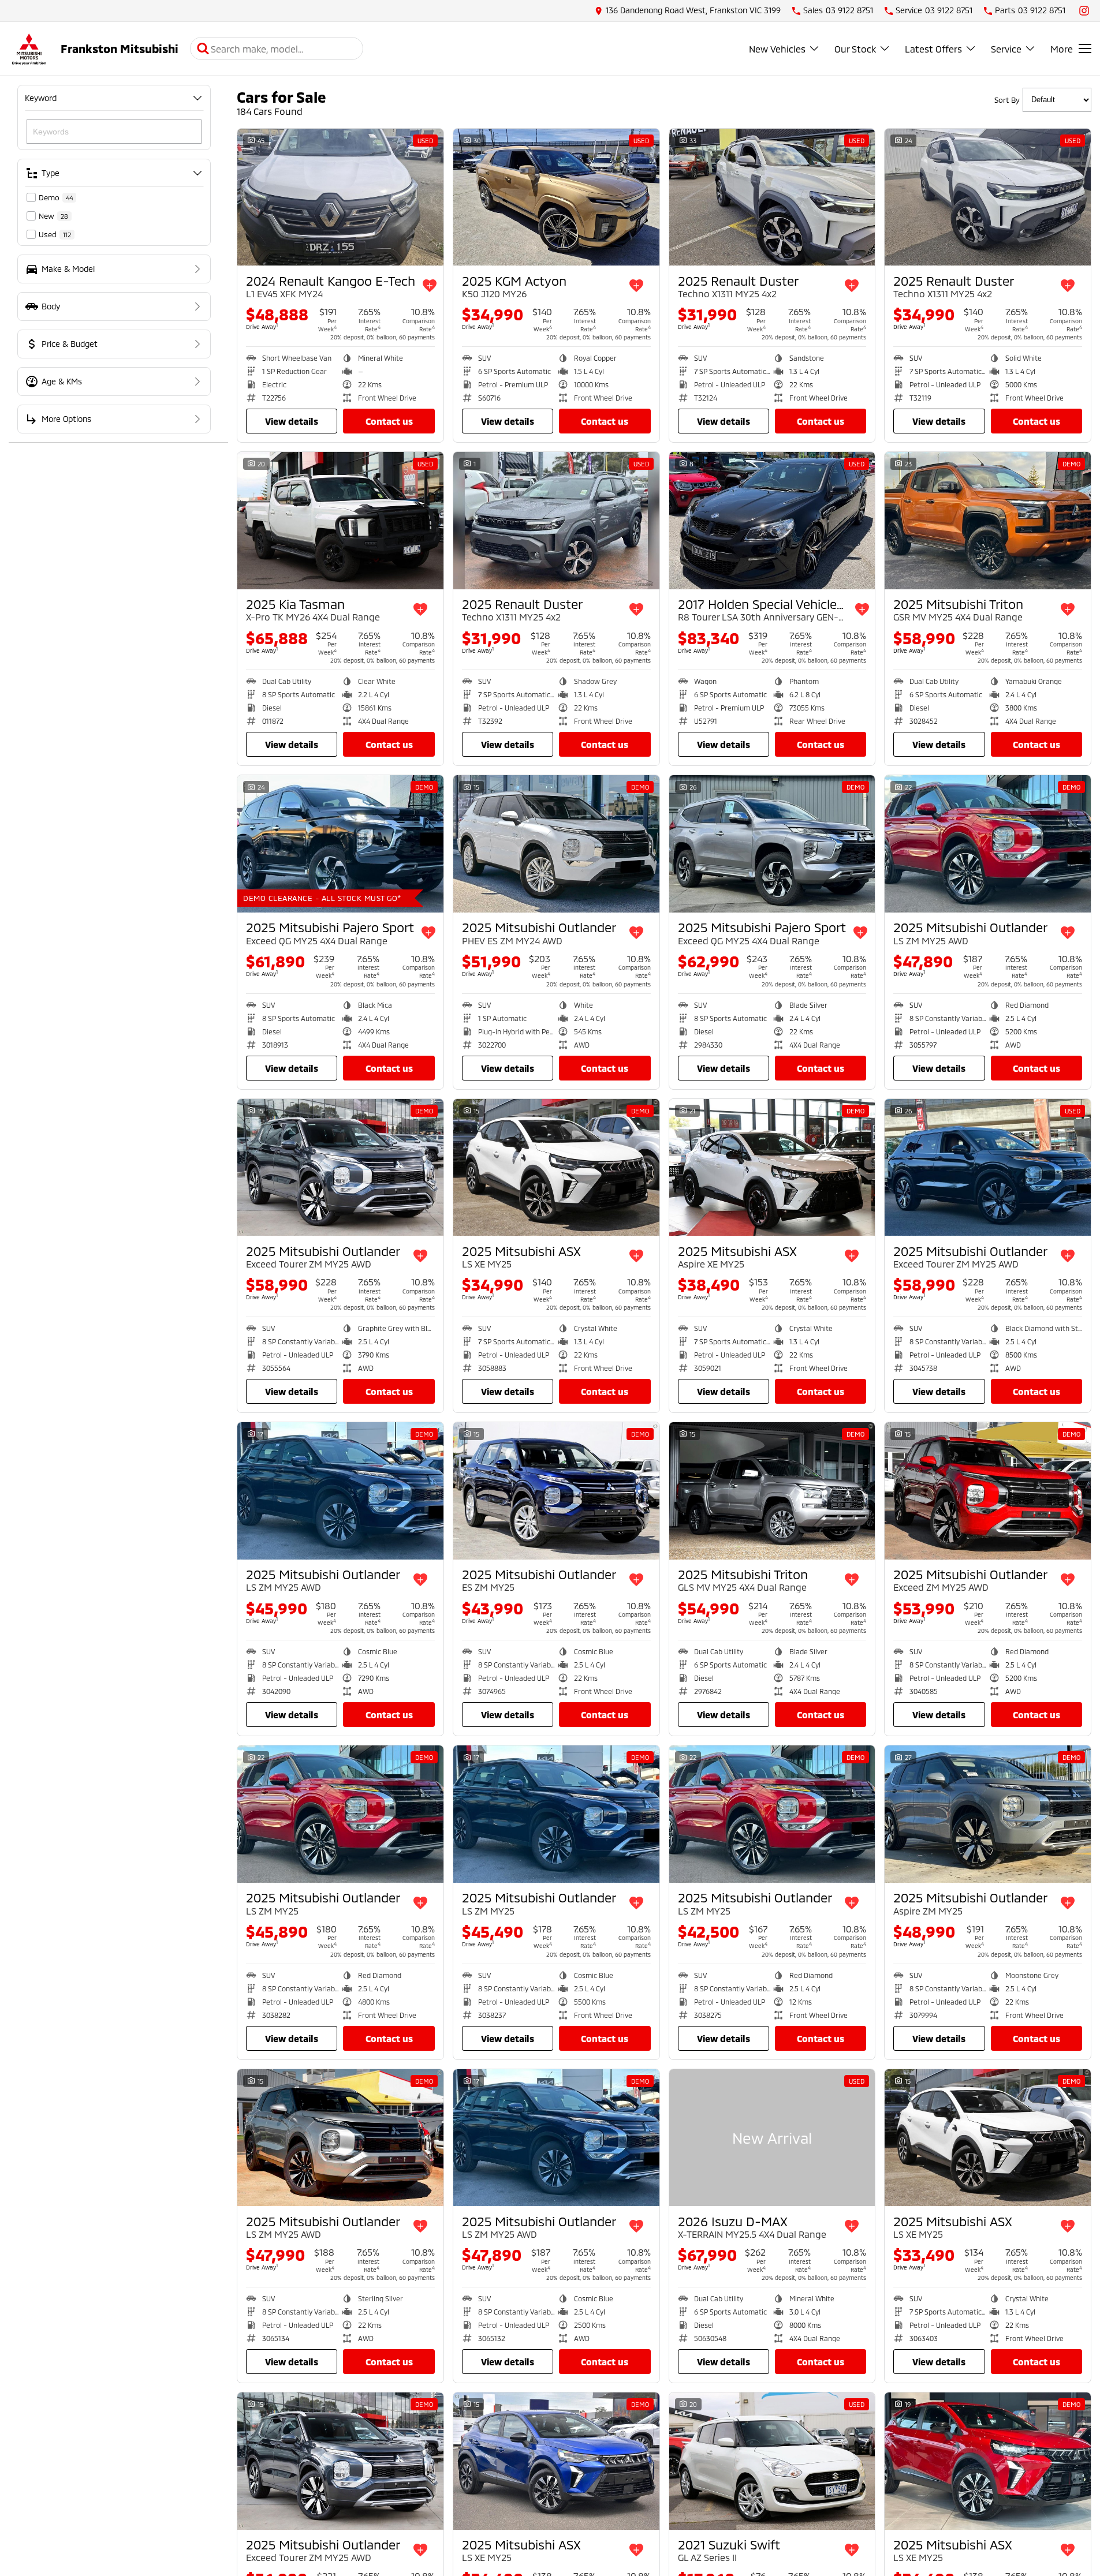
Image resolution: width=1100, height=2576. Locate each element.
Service (1006, 49)
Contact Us (389, 421)
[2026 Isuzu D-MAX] (772, 2138)
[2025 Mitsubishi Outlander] (556, 844)
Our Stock (855, 49)
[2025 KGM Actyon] (556, 197)
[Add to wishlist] (430, 286)
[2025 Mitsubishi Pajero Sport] (340, 844)
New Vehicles (777, 49)
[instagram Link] (1084, 11)
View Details (292, 421)
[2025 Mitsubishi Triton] (988, 521)
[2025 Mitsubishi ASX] (556, 1168)
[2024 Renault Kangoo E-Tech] (340, 197)
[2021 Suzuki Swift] (772, 2461)
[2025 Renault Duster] (772, 197)
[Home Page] (29, 49)
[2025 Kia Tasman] (340, 521)
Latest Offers (933, 49)
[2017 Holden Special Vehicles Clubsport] (772, 521)
